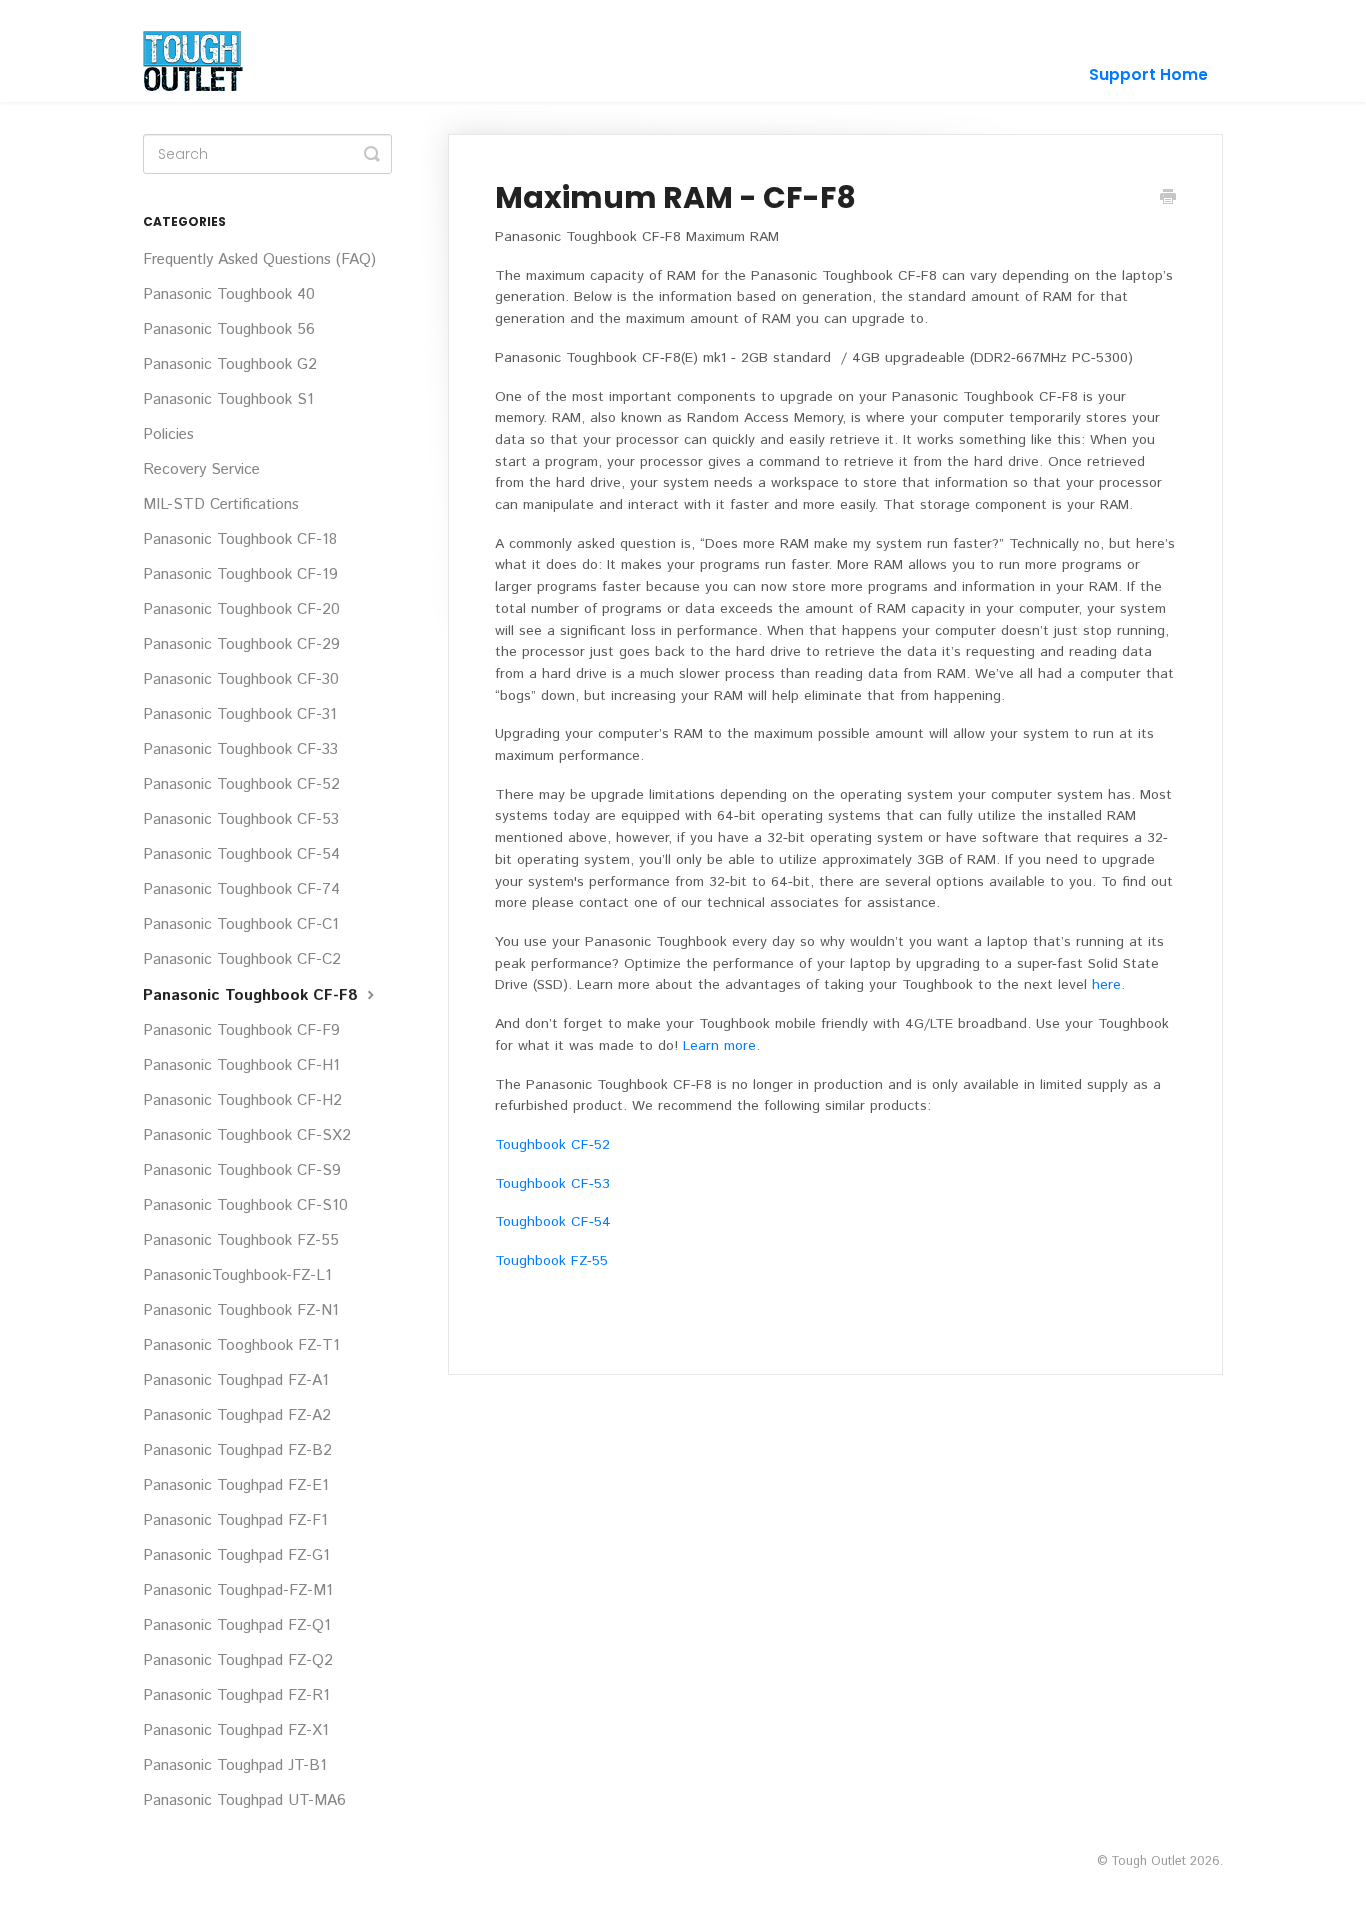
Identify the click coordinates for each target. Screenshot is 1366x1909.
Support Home (1148, 74)
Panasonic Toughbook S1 (228, 400)
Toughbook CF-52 (552, 1145)
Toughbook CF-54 (553, 1222)
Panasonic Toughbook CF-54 (241, 855)
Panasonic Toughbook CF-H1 (241, 1066)
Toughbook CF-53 (552, 1184)
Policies (168, 435)
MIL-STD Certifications (221, 505)
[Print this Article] (1168, 199)
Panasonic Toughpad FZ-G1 (236, 1556)
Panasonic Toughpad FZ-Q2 (238, 1661)
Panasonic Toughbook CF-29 (241, 645)
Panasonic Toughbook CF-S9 (242, 1171)
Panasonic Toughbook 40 (229, 295)
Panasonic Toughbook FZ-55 (241, 1241)
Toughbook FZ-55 (551, 1261)
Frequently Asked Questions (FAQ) (259, 260)
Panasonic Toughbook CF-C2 (242, 960)
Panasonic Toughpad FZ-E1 (236, 1486)
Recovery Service (201, 470)
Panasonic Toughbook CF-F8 (253, 996)
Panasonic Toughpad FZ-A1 (236, 1381)
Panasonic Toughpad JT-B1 (235, 1766)
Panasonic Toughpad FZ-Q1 (237, 1626)
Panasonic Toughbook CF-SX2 (247, 1136)
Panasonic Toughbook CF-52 (241, 785)
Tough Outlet (1148, 1861)
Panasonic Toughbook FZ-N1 (241, 1311)
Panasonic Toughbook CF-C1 (241, 925)
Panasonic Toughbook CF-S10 (245, 1206)
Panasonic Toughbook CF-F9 (241, 1031)
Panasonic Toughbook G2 (230, 365)
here (1106, 985)
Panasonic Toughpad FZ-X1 (236, 1731)
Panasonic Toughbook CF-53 (241, 820)
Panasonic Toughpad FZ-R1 (236, 1696)
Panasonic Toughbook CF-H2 (242, 1101)
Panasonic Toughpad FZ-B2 (237, 1451)
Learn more (719, 1046)
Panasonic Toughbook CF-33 (240, 750)
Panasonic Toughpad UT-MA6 (244, 1801)
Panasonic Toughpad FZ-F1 (235, 1521)
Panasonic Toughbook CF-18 (240, 540)
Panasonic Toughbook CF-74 (241, 890)
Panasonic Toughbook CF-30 (241, 680)
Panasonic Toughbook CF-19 (240, 575)
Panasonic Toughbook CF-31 (240, 715)
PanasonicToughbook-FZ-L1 (237, 1276)
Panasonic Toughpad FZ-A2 (237, 1416)
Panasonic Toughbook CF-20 (241, 610)
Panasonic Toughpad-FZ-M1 (238, 1591)
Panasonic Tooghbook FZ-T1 (241, 1346)
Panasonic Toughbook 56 (229, 330)
